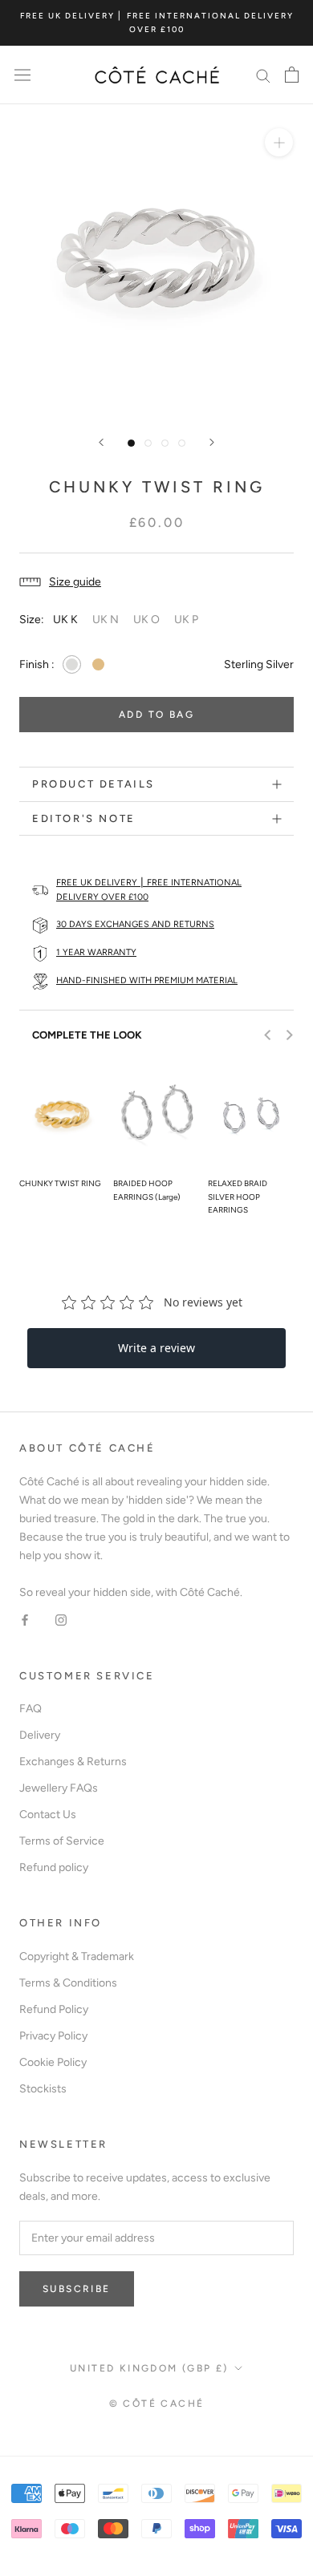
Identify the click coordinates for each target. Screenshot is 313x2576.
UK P (186, 620)
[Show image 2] (148, 443)
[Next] (212, 442)
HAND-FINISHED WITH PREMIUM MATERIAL (147, 980)
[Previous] (101, 442)
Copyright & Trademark (77, 1956)
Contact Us (48, 1815)
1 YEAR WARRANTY (96, 952)
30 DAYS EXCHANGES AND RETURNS (135, 924)
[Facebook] (25, 1620)
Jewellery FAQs (59, 1788)
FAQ (30, 1709)
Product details (93, 784)
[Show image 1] (131, 443)
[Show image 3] (165, 443)
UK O (146, 620)
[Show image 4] (182, 443)
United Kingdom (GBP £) (149, 2368)
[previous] (268, 1035)
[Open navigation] (22, 75)
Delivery (40, 1735)
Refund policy (54, 1867)
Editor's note (84, 818)
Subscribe (77, 2289)
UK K (65, 620)
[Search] (263, 75)
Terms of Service (62, 1841)
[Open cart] (292, 75)
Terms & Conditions (68, 1983)
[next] (289, 1035)
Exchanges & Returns (73, 1762)
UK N (106, 620)
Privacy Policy (53, 2036)
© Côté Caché (157, 2404)
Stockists (43, 2089)
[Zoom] (279, 142)
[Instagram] (61, 1620)
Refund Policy (54, 2009)
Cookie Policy (53, 2062)
